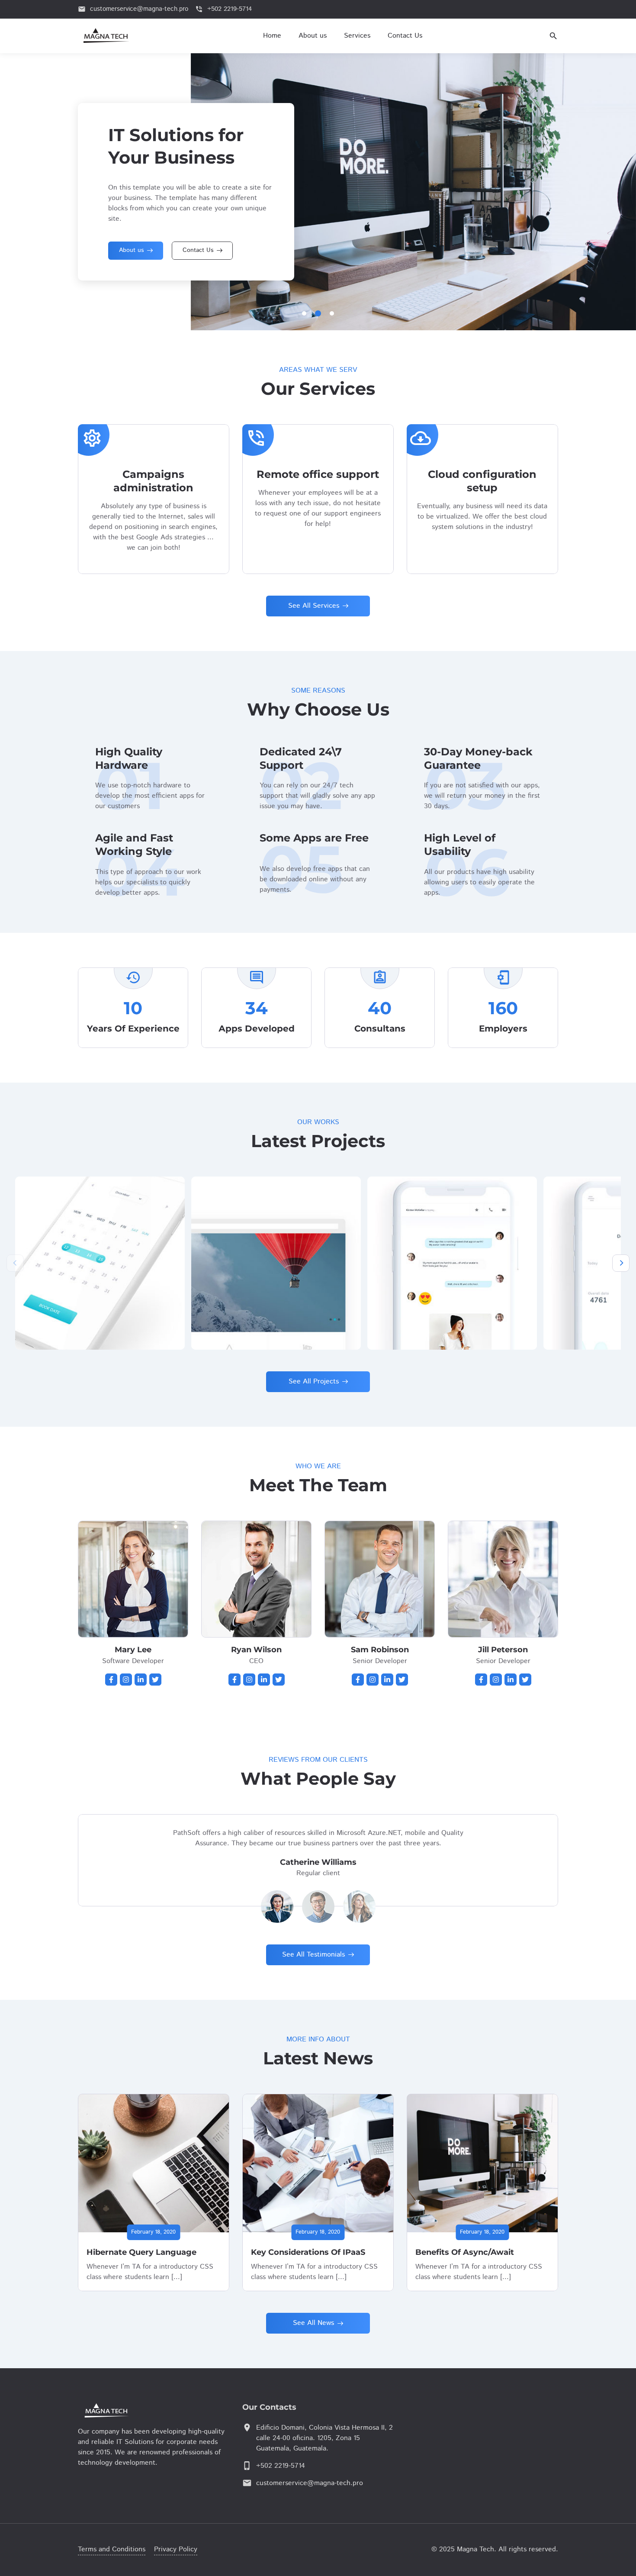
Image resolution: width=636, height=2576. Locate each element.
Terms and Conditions (112, 2549)
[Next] (621, 1263)
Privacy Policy (176, 2549)
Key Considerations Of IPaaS (308, 2252)
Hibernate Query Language (141, 2252)
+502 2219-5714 (281, 2466)
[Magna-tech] (130, 2410)
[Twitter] (155, 1680)
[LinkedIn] (141, 1680)
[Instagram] (126, 1680)
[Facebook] (111, 1680)
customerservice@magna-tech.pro (310, 2483)
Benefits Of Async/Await (465, 2252)
